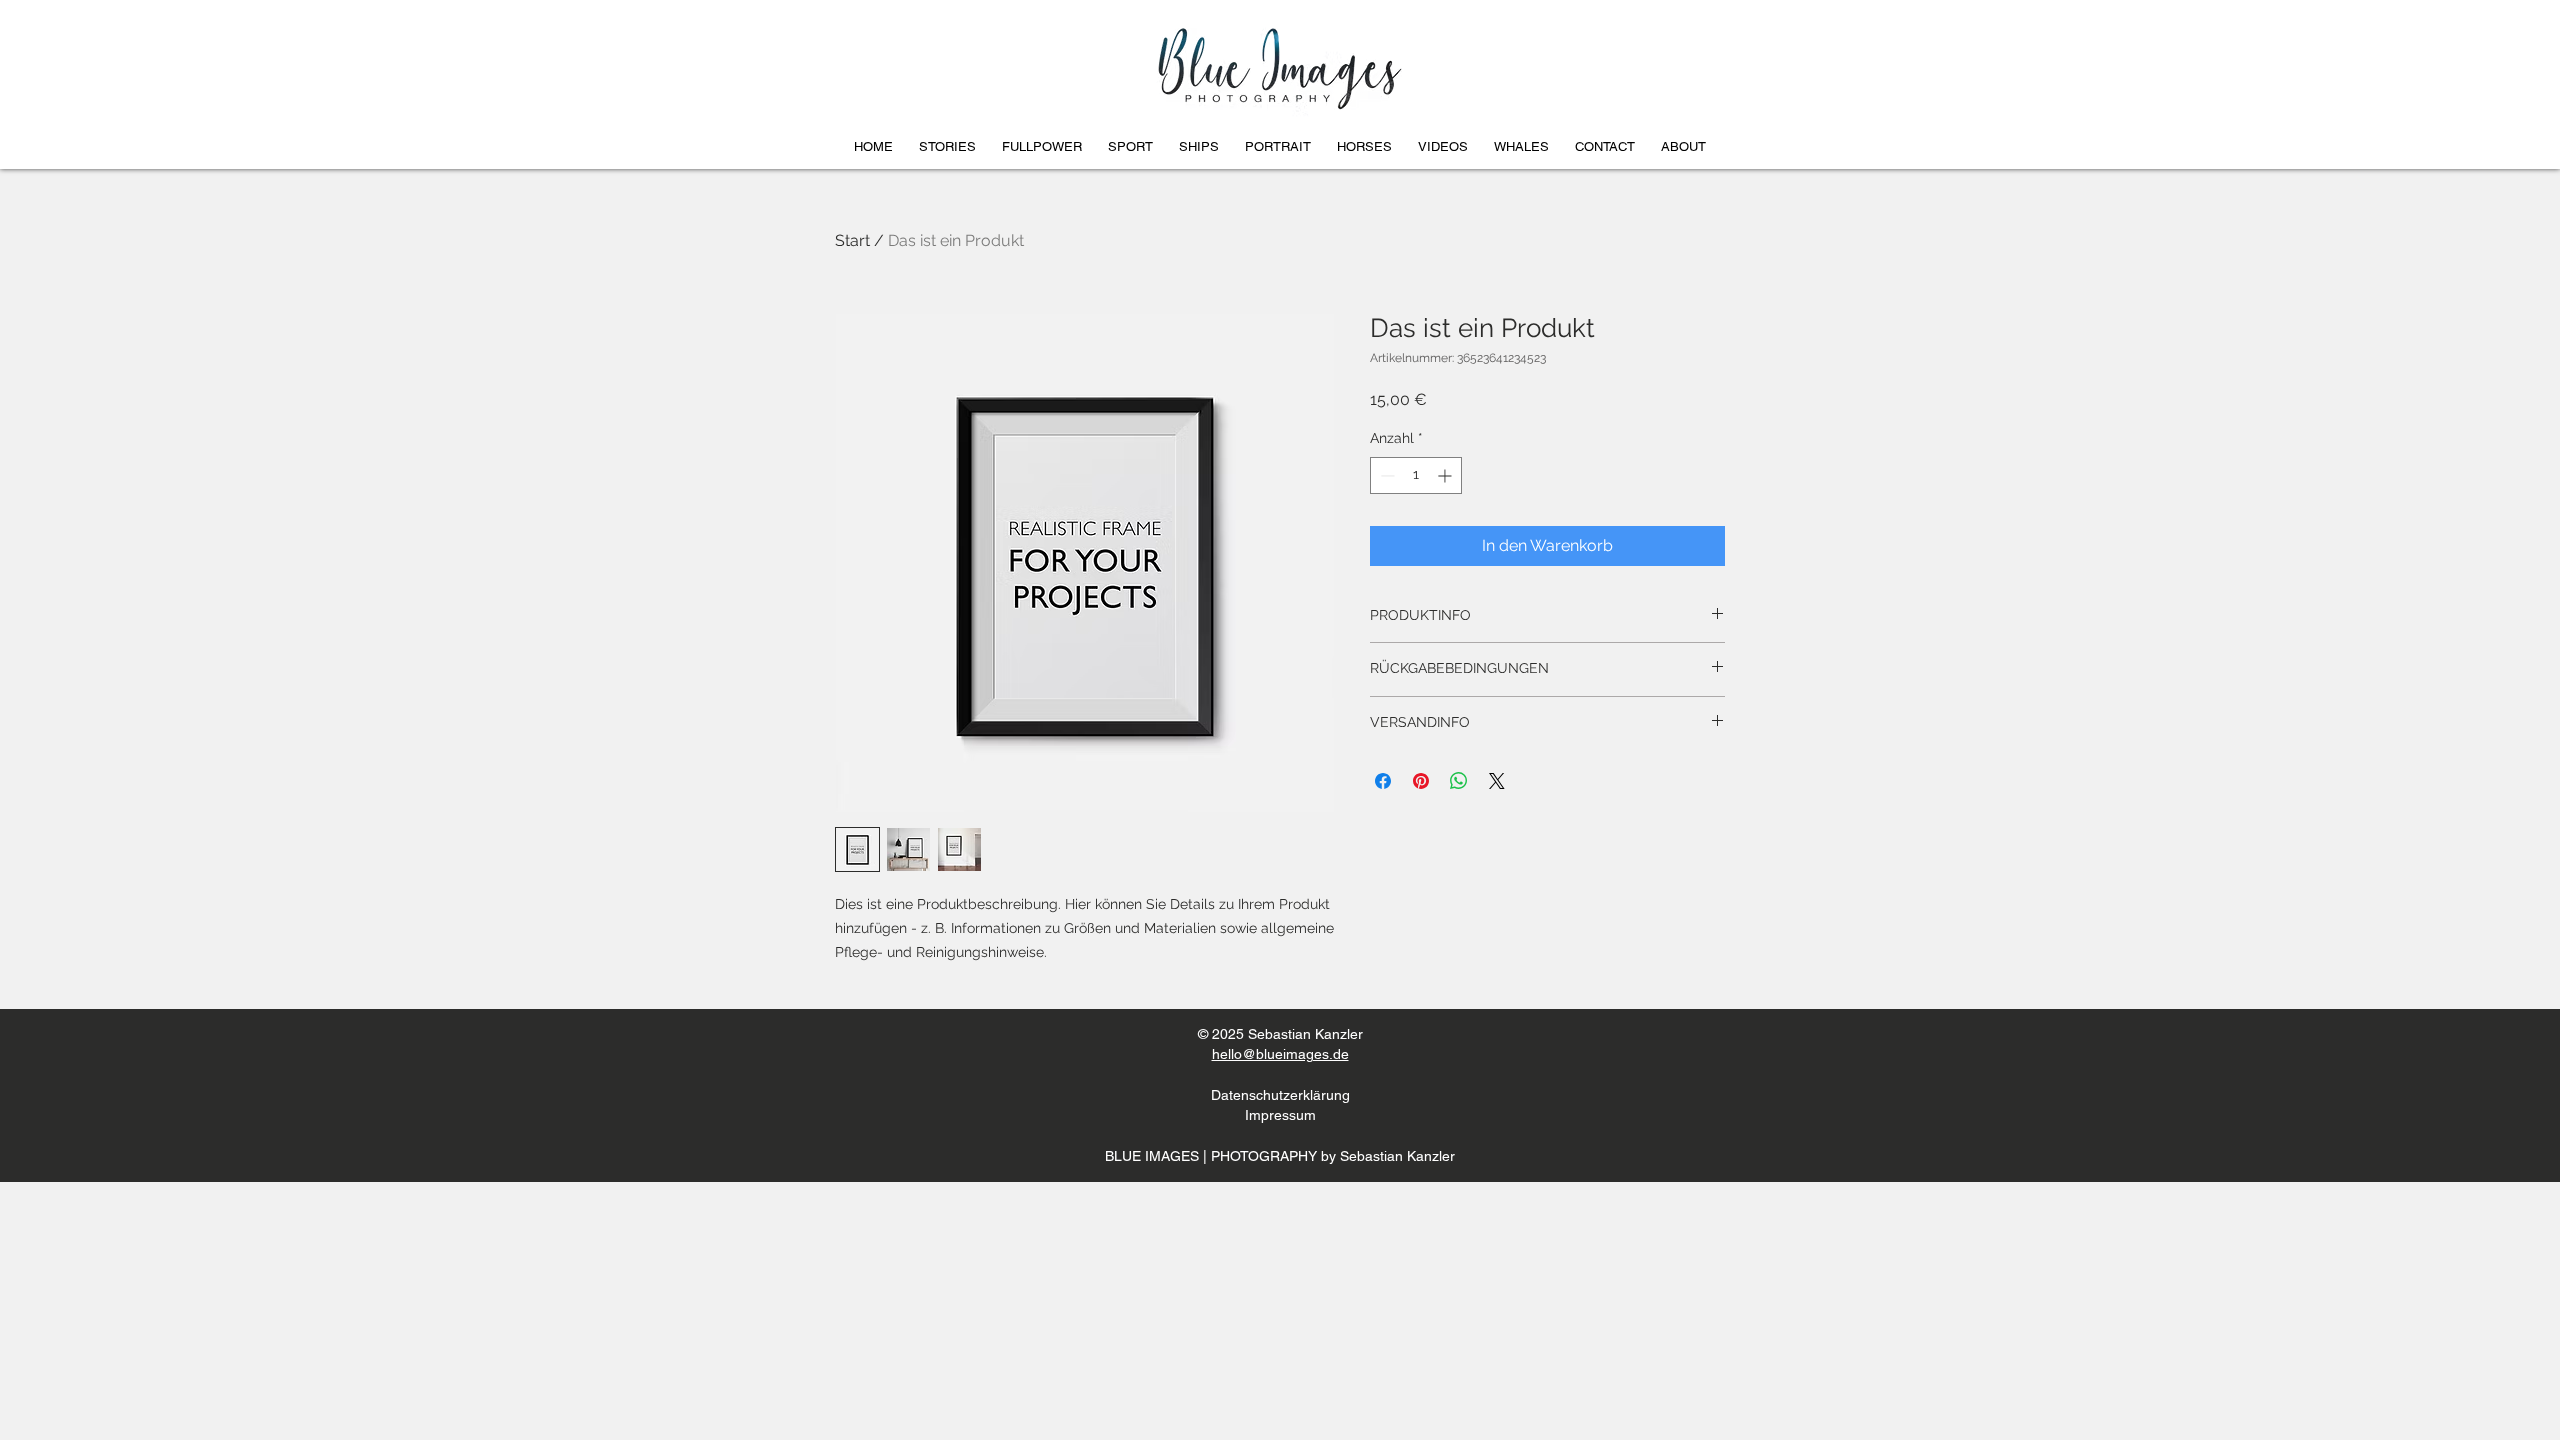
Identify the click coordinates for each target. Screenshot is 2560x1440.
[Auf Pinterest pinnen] (1421, 781)
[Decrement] (1385, 475)
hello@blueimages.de (1280, 1054)
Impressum (1280, 1115)
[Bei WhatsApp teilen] (1459, 781)
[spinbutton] (1416, 475)
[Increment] (1446, 475)
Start (852, 240)
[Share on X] (1497, 781)
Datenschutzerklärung (1280, 1095)
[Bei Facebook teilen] (1383, 781)
